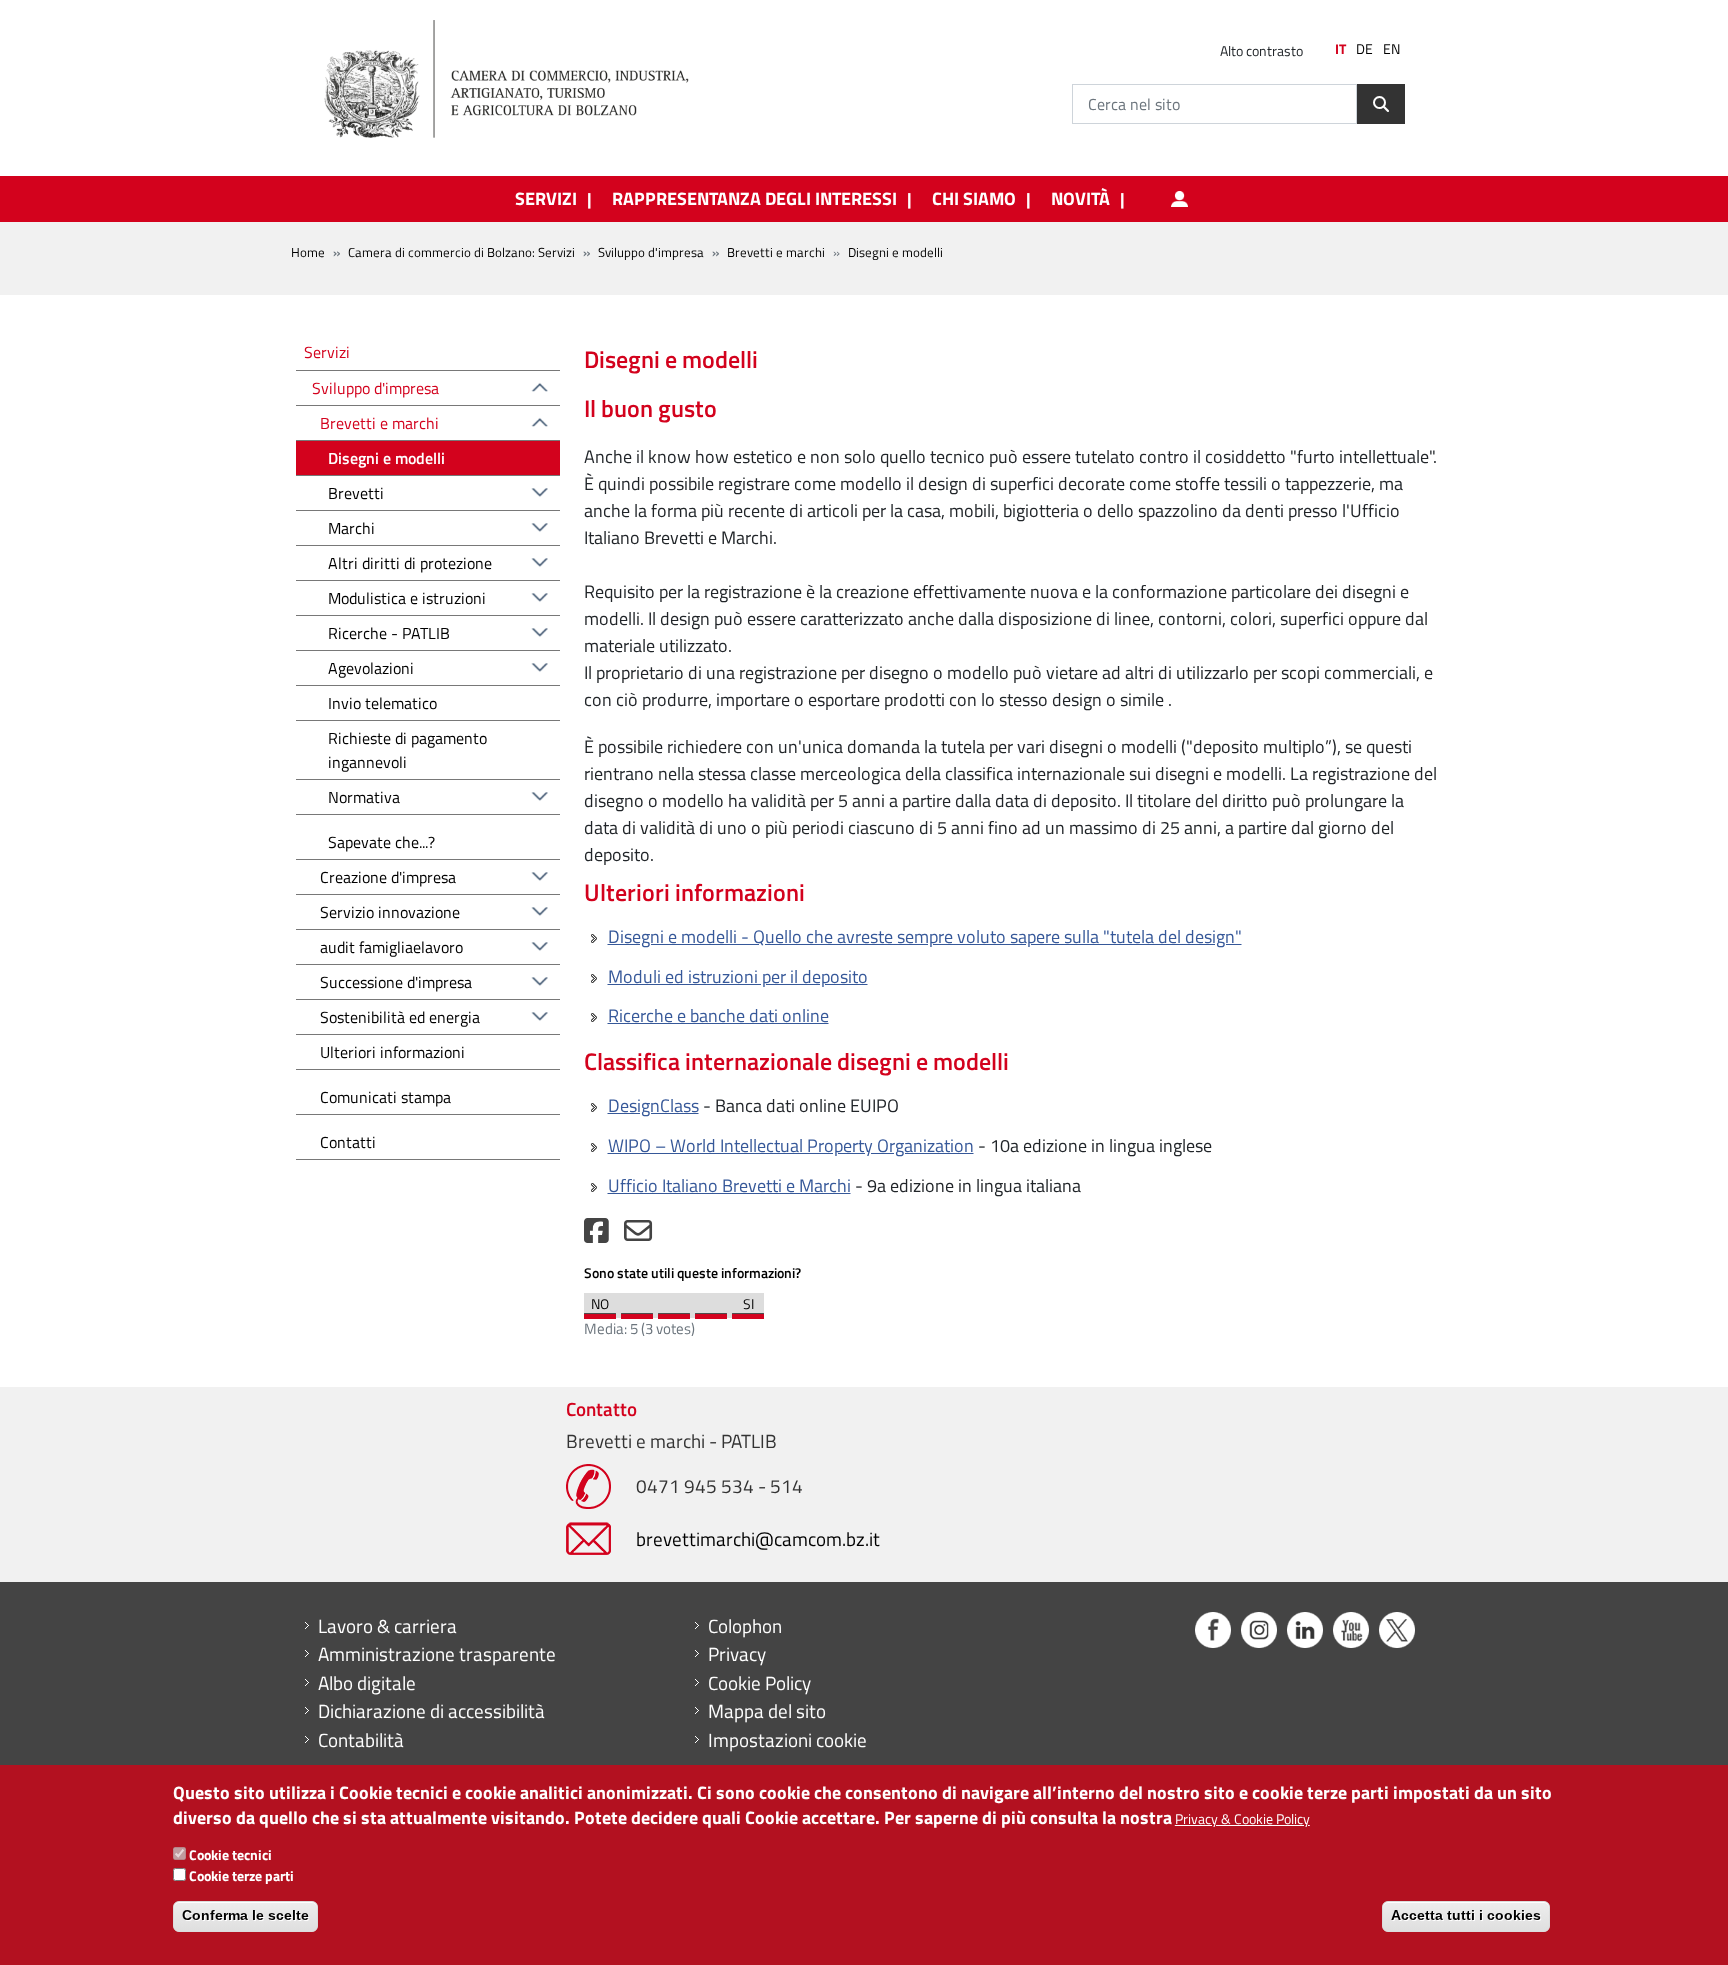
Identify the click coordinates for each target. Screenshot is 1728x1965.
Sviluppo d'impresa (651, 252)
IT (1340, 49)
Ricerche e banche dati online (718, 1015)
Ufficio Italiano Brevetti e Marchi (729, 1185)
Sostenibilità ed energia (400, 1017)
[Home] (523, 80)
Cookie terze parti (241, 1875)
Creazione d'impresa (388, 877)
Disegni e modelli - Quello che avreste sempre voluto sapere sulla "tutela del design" (925, 936)
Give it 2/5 (637, 1311)
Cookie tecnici (230, 1854)
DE (1364, 49)
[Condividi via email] (638, 1235)
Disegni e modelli (386, 458)
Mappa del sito (767, 1711)
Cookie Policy (759, 1683)
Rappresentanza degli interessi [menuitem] (754, 199)
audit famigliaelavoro (391, 947)
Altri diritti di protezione (410, 563)
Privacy (737, 1654)
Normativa (364, 797)
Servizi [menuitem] (546, 199)
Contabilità (361, 1740)
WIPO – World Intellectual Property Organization (791, 1145)
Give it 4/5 (711, 1311)
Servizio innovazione (390, 912)
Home (308, 252)
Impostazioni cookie (787, 1740)
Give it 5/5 (748, 1311)
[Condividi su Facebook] (596, 1235)
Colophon (745, 1626)
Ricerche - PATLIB (389, 633)
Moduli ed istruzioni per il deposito (738, 976)
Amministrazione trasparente (437, 1654)
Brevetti (356, 493)
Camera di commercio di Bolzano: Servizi (461, 252)
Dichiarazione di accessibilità (431, 1711)
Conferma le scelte (245, 1915)
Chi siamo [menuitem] (974, 199)
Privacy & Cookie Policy (1242, 1818)
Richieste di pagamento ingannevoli (407, 750)
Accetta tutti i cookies (1466, 1915)
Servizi (327, 351)
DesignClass (653, 1105)
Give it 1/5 (600, 1311)
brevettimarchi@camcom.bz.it (758, 1538)
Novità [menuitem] (1080, 199)
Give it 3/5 (674, 1311)
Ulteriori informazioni (392, 1052)
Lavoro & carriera (387, 1626)
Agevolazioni (371, 668)
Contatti (348, 1142)
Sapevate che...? (381, 842)
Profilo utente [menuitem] (1179, 199)
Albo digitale (367, 1683)
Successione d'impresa (396, 982)
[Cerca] (1381, 104)
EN (1391, 49)
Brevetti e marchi (776, 252)
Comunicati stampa (385, 1097)
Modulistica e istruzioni (407, 598)
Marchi (351, 528)
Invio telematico (382, 703)
